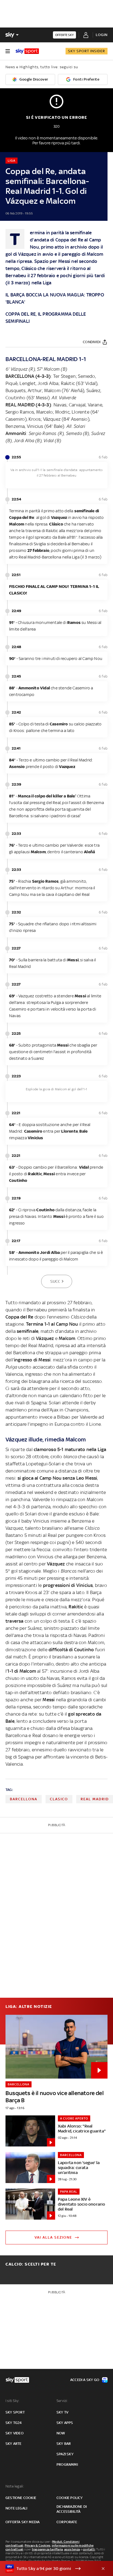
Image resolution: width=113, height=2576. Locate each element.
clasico (59, 1799)
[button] (48, 2569)
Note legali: (15, 2486)
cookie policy (70, 2498)
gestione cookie (21, 2498)
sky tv (62, 2412)
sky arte (14, 2444)
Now (61, 2433)
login (102, 35)
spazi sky (65, 2454)
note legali (16, 2508)
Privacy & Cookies (38, 2545)
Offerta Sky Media (22, 2522)
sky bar (64, 2444)
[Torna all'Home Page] (27, 51)
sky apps (65, 2423)
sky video (15, 2433)
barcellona (24, 1799)
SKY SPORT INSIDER (87, 51)
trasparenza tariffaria (47, 2549)
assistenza (72, 2549)
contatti (89, 2549)
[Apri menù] (8, 51)
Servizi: (62, 2401)
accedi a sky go (85, 2380)
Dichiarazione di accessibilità (72, 2509)
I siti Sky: (12, 2401)
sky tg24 (14, 2423)
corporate (67, 2522)
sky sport (15, 2412)
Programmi (67, 2464)
